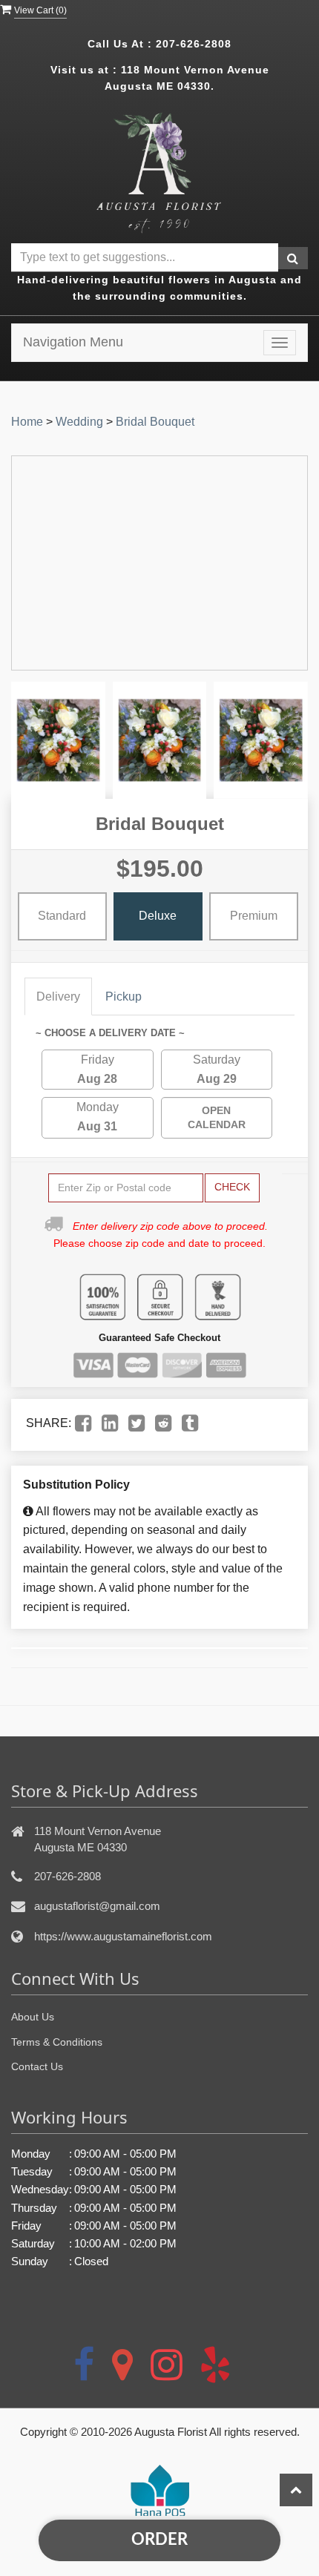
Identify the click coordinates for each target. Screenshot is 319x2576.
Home (27, 422)
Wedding (79, 422)
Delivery (58, 997)
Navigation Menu (73, 342)
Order (159, 2540)
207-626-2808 (194, 44)
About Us (33, 2017)
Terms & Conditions (57, 2042)
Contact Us (37, 2066)
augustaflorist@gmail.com (97, 1906)
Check (232, 1187)
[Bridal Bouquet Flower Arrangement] (58, 740)
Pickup (124, 997)
